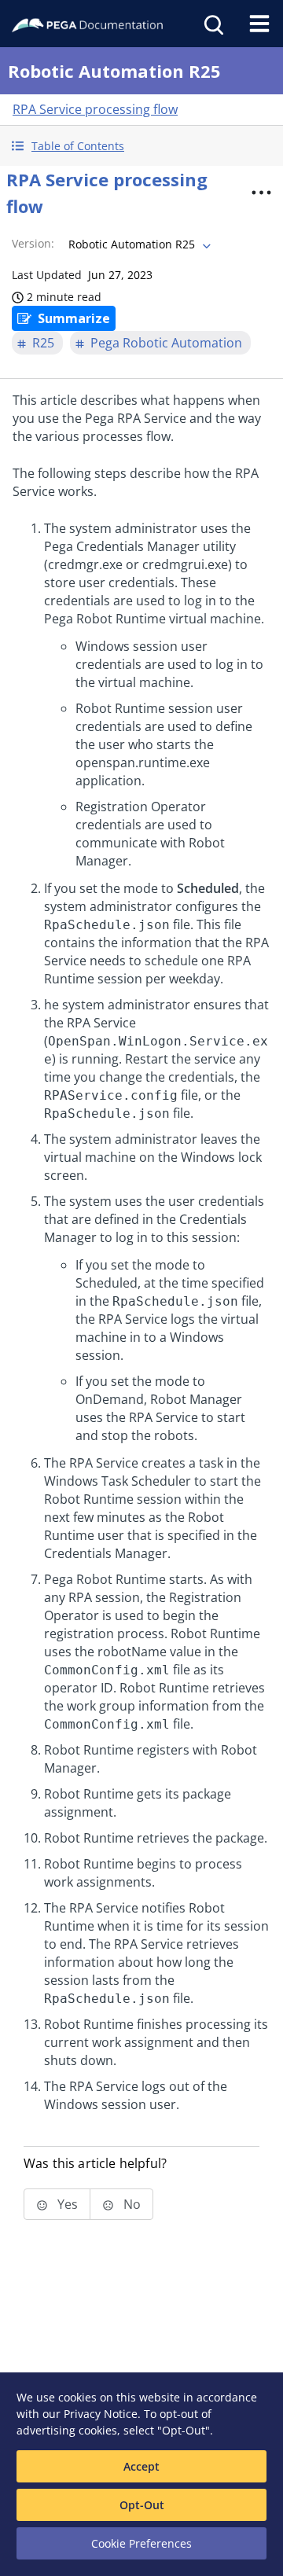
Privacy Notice (101, 2414)
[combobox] (138, 244)
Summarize (74, 318)
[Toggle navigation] (259, 24)
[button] (141, 146)
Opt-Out (142, 2505)
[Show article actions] (261, 193)
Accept (141, 2466)
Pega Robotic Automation (166, 343)
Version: (33, 243)
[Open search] (212, 24)
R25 (43, 343)
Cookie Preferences (141, 2543)
